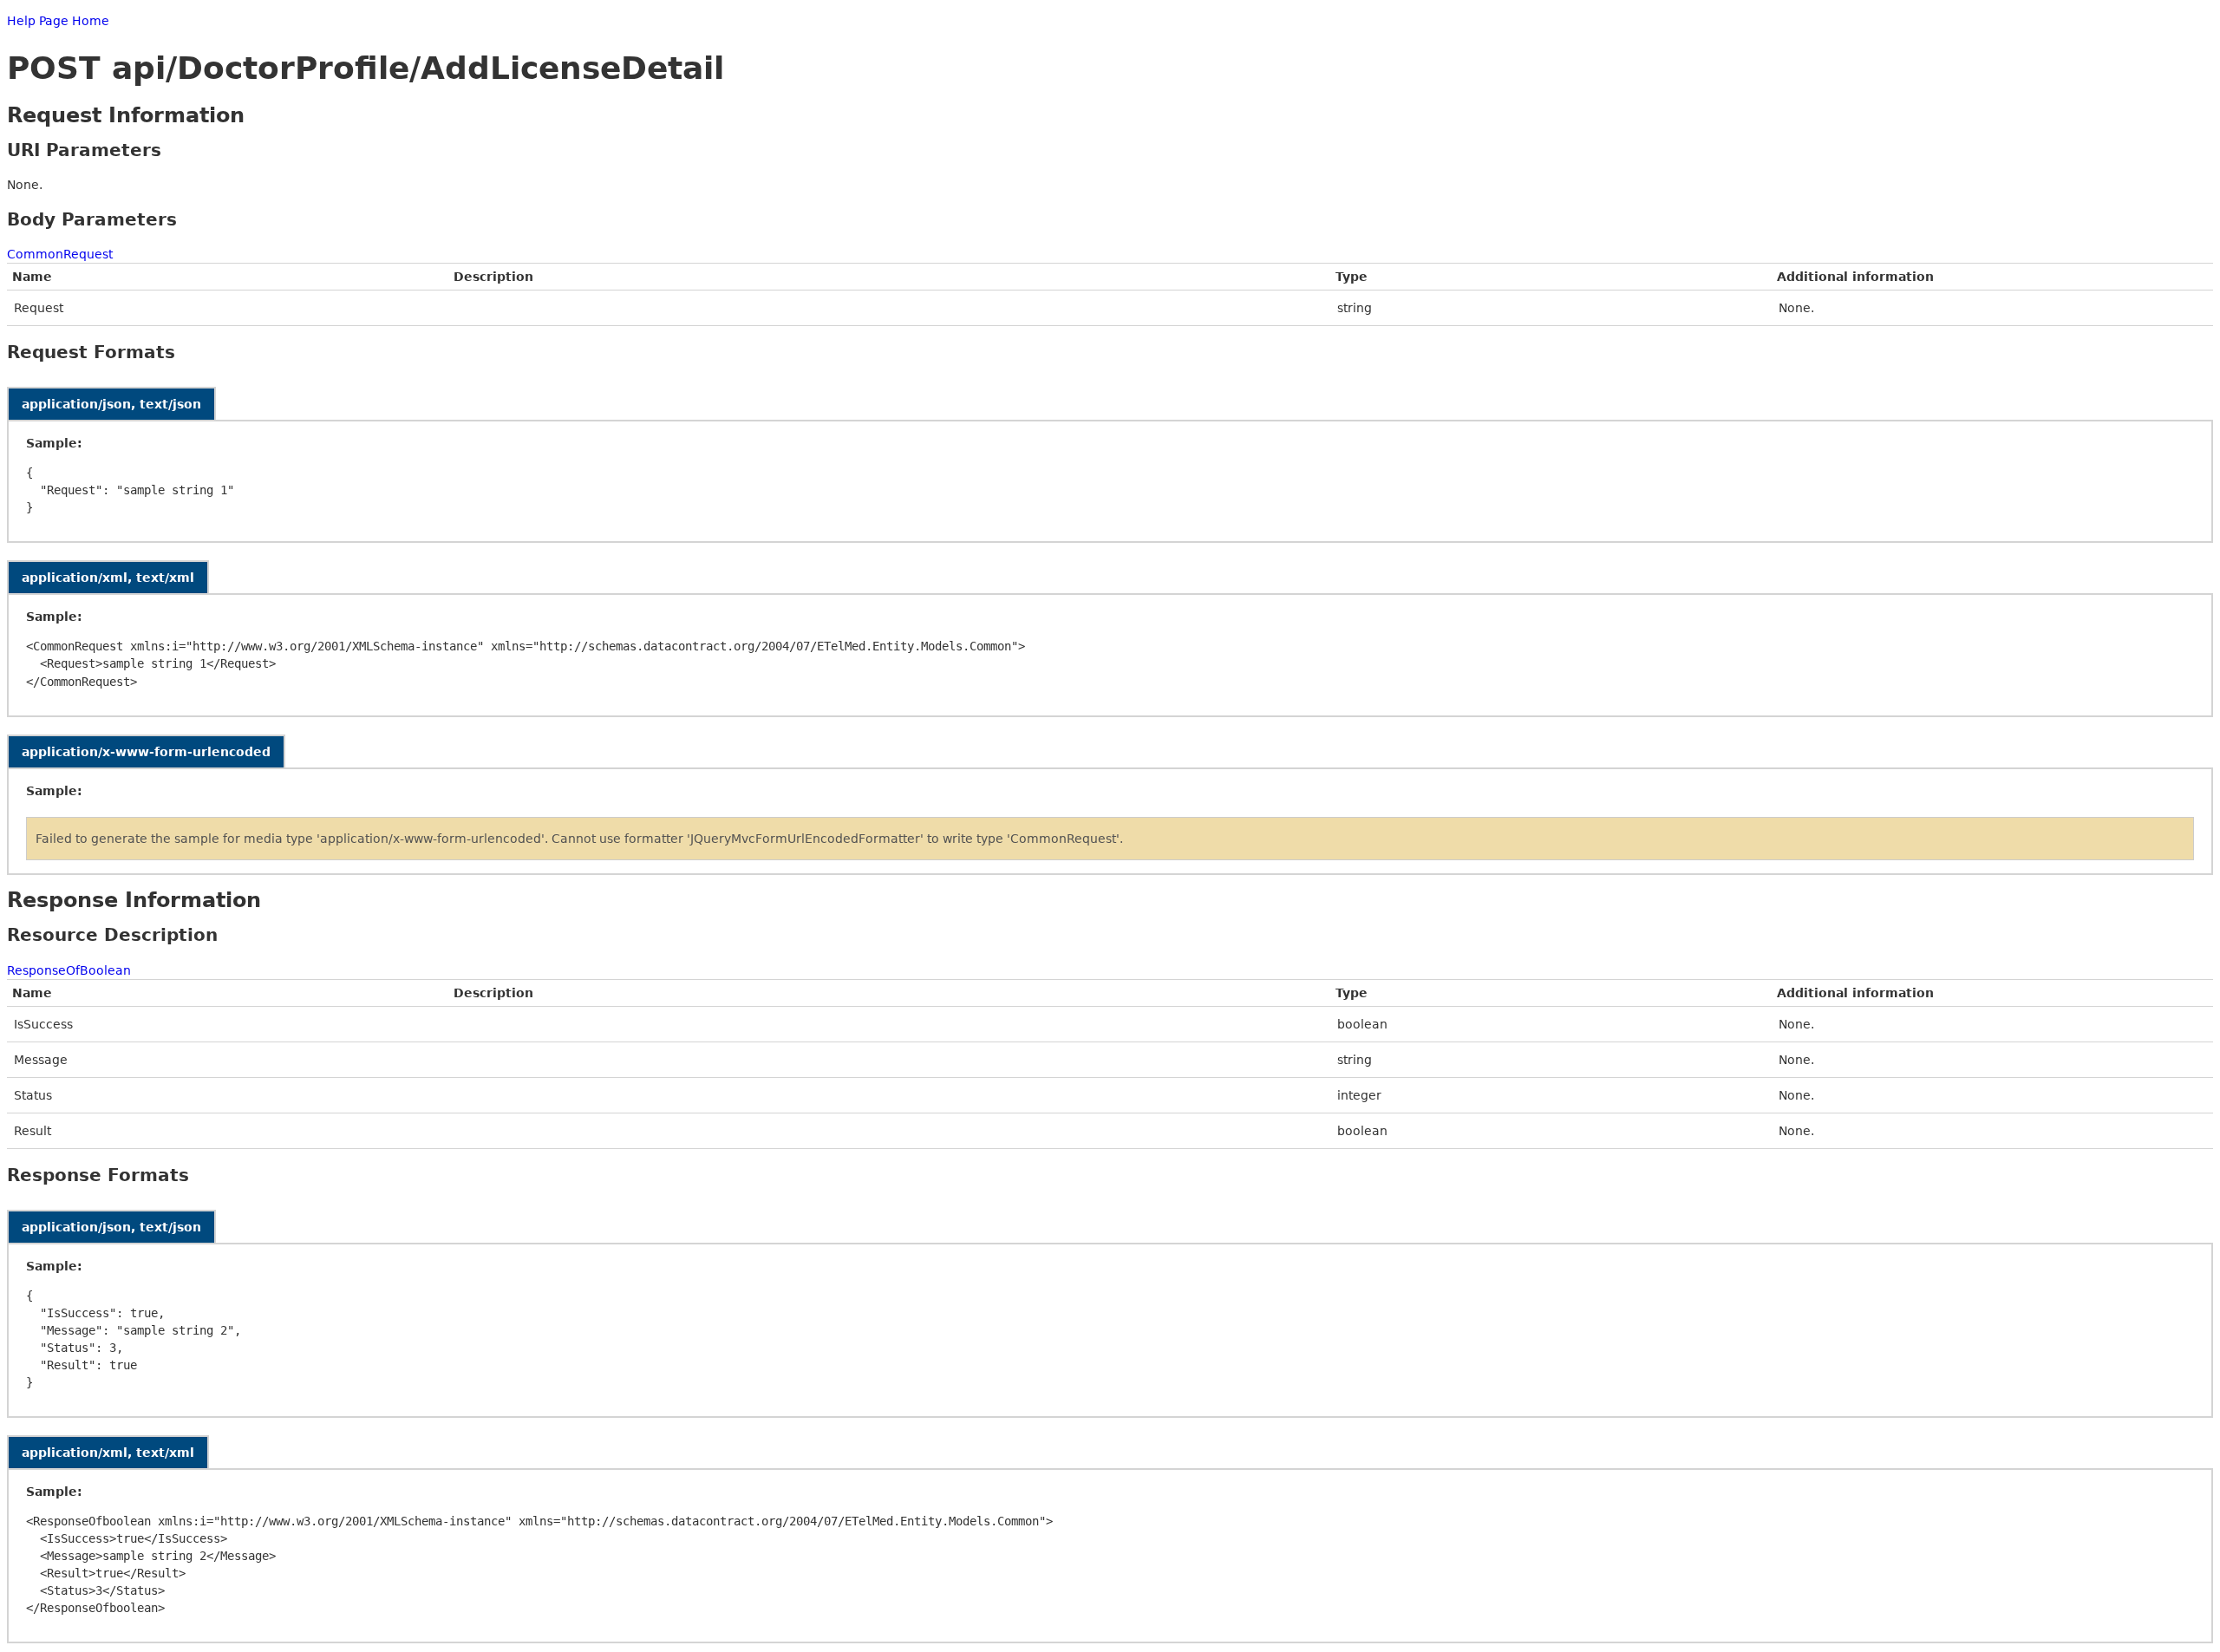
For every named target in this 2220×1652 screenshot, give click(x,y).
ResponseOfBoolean (69, 970)
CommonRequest (60, 254)
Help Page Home (58, 21)
